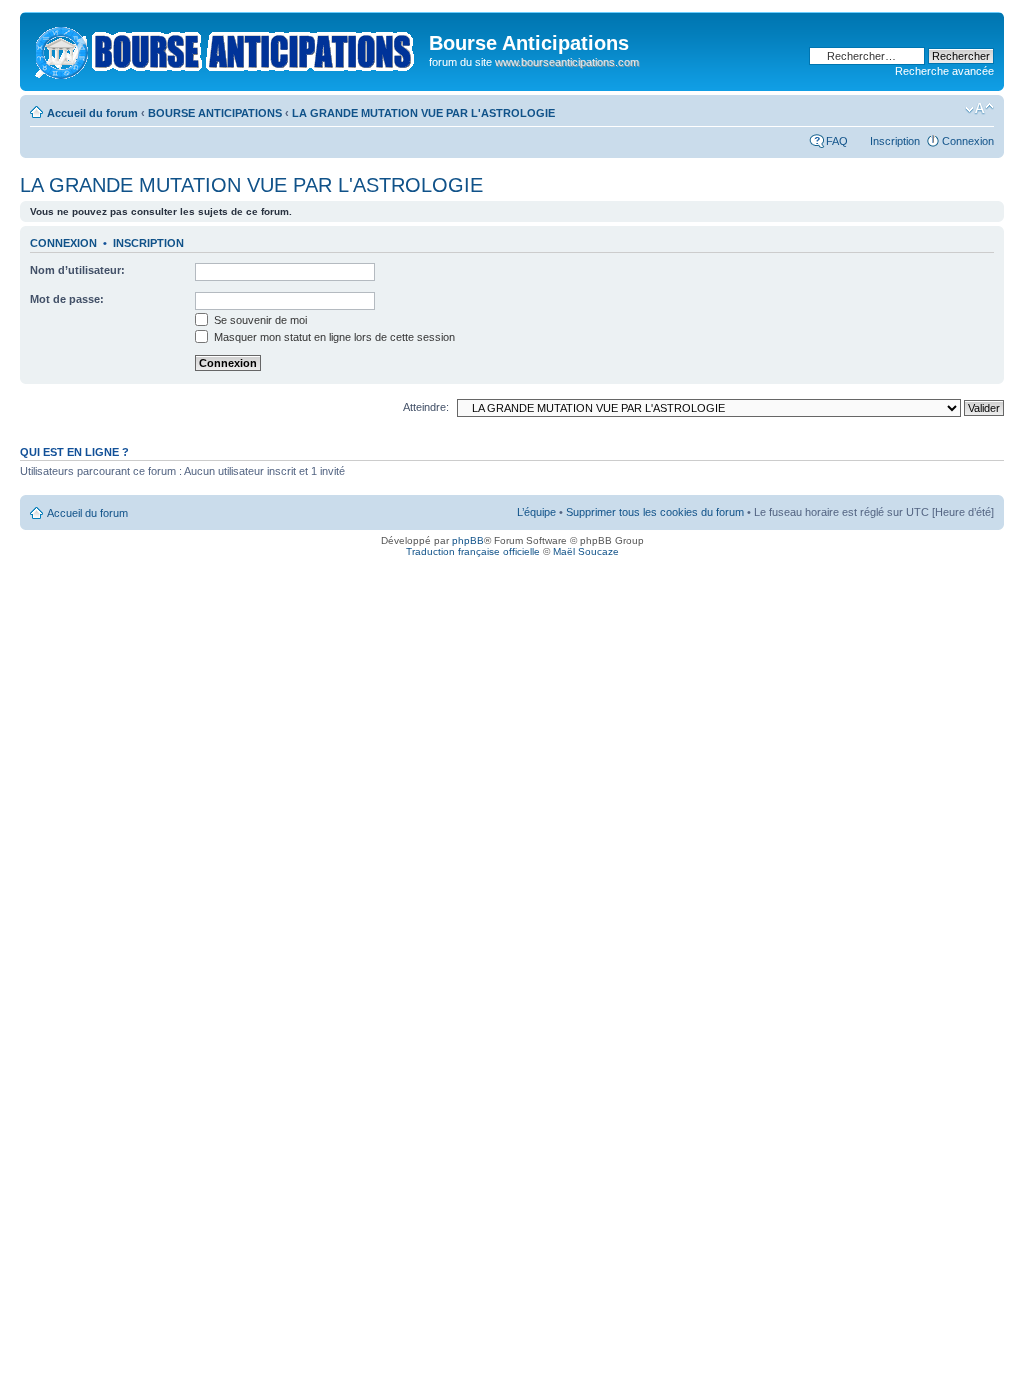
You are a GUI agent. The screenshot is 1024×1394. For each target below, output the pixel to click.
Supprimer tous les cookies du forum (655, 512)
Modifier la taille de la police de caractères (979, 109)
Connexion (968, 141)
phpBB (468, 540)
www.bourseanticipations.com (567, 62)
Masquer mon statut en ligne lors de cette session (333, 337)
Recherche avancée (944, 71)
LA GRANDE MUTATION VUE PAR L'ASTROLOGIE (423, 113)
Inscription (895, 141)
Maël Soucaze (586, 551)
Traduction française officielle (473, 551)
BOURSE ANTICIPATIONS (215, 113)
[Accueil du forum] (227, 49)
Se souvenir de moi (259, 320)
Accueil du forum (92, 113)
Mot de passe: (67, 299)
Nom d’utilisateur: (77, 270)
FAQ (837, 141)
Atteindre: (426, 407)
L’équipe (536, 512)
